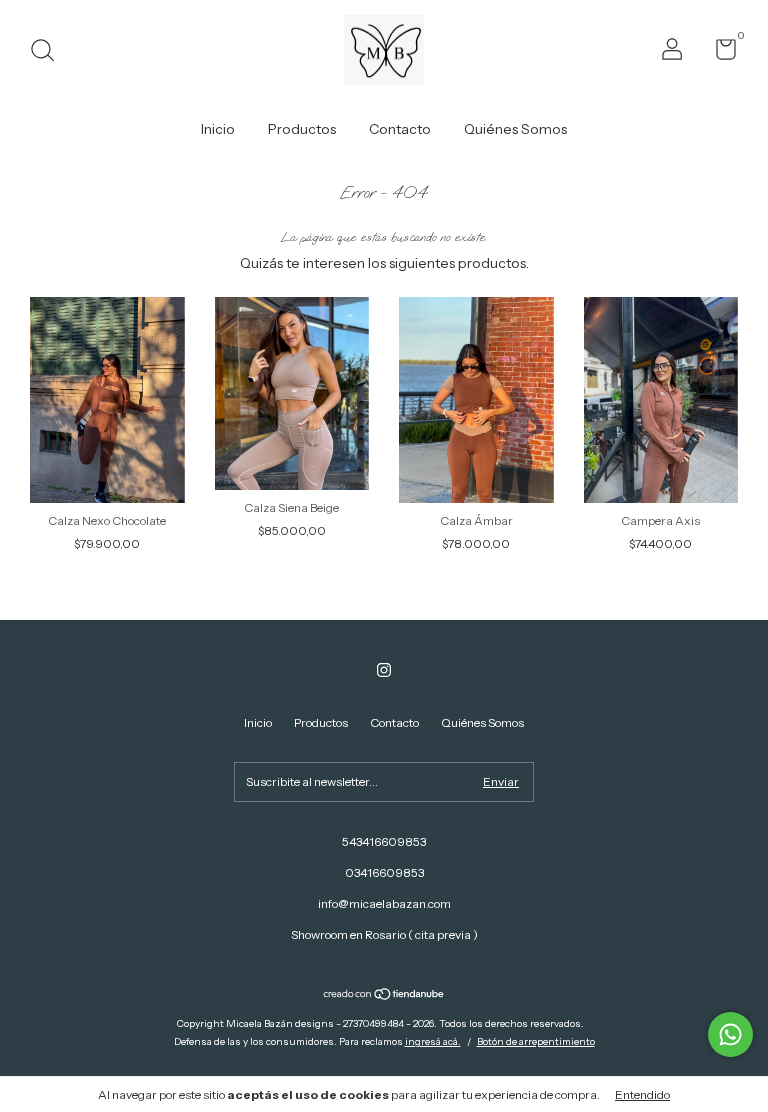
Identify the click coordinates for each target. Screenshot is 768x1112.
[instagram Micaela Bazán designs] (384, 670)
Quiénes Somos (515, 129)
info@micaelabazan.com (384, 903)
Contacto (400, 129)
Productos (302, 129)
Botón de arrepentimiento (536, 1041)
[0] (718, 53)
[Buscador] (49, 52)
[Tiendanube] (384, 996)
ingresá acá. (433, 1041)
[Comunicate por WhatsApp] (730, 1034)
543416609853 (384, 841)
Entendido (642, 1094)
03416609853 (384, 872)
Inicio (218, 129)
